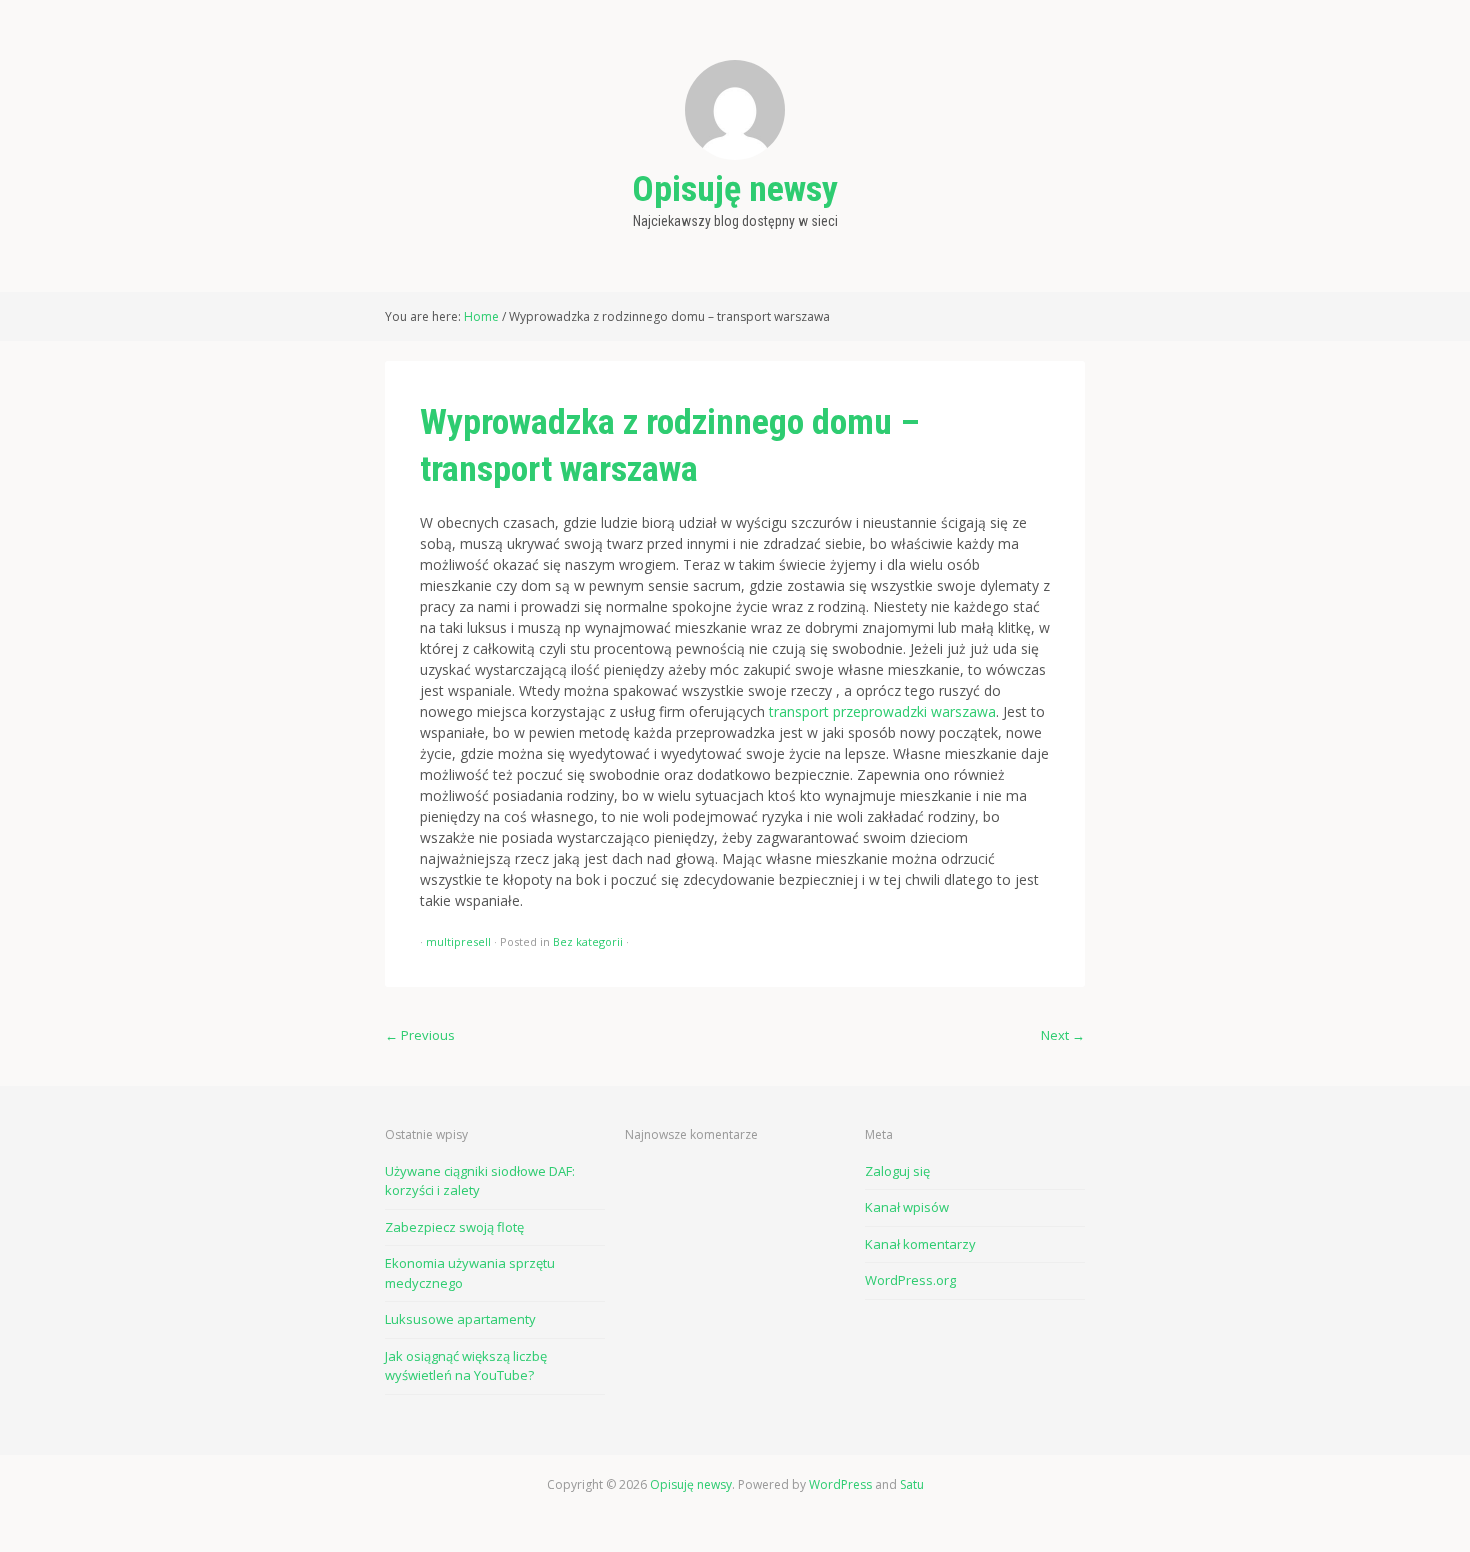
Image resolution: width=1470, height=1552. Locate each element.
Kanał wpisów (907, 1207)
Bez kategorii (588, 941)
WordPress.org (910, 1280)
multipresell (458, 941)
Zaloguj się (897, 1171)
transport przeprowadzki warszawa (882, 711)
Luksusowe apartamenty (460, 1319)
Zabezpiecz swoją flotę (454, 1227)
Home (481, 316)
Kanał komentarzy (920, 1244)
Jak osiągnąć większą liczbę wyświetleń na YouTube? (466, 1366)
